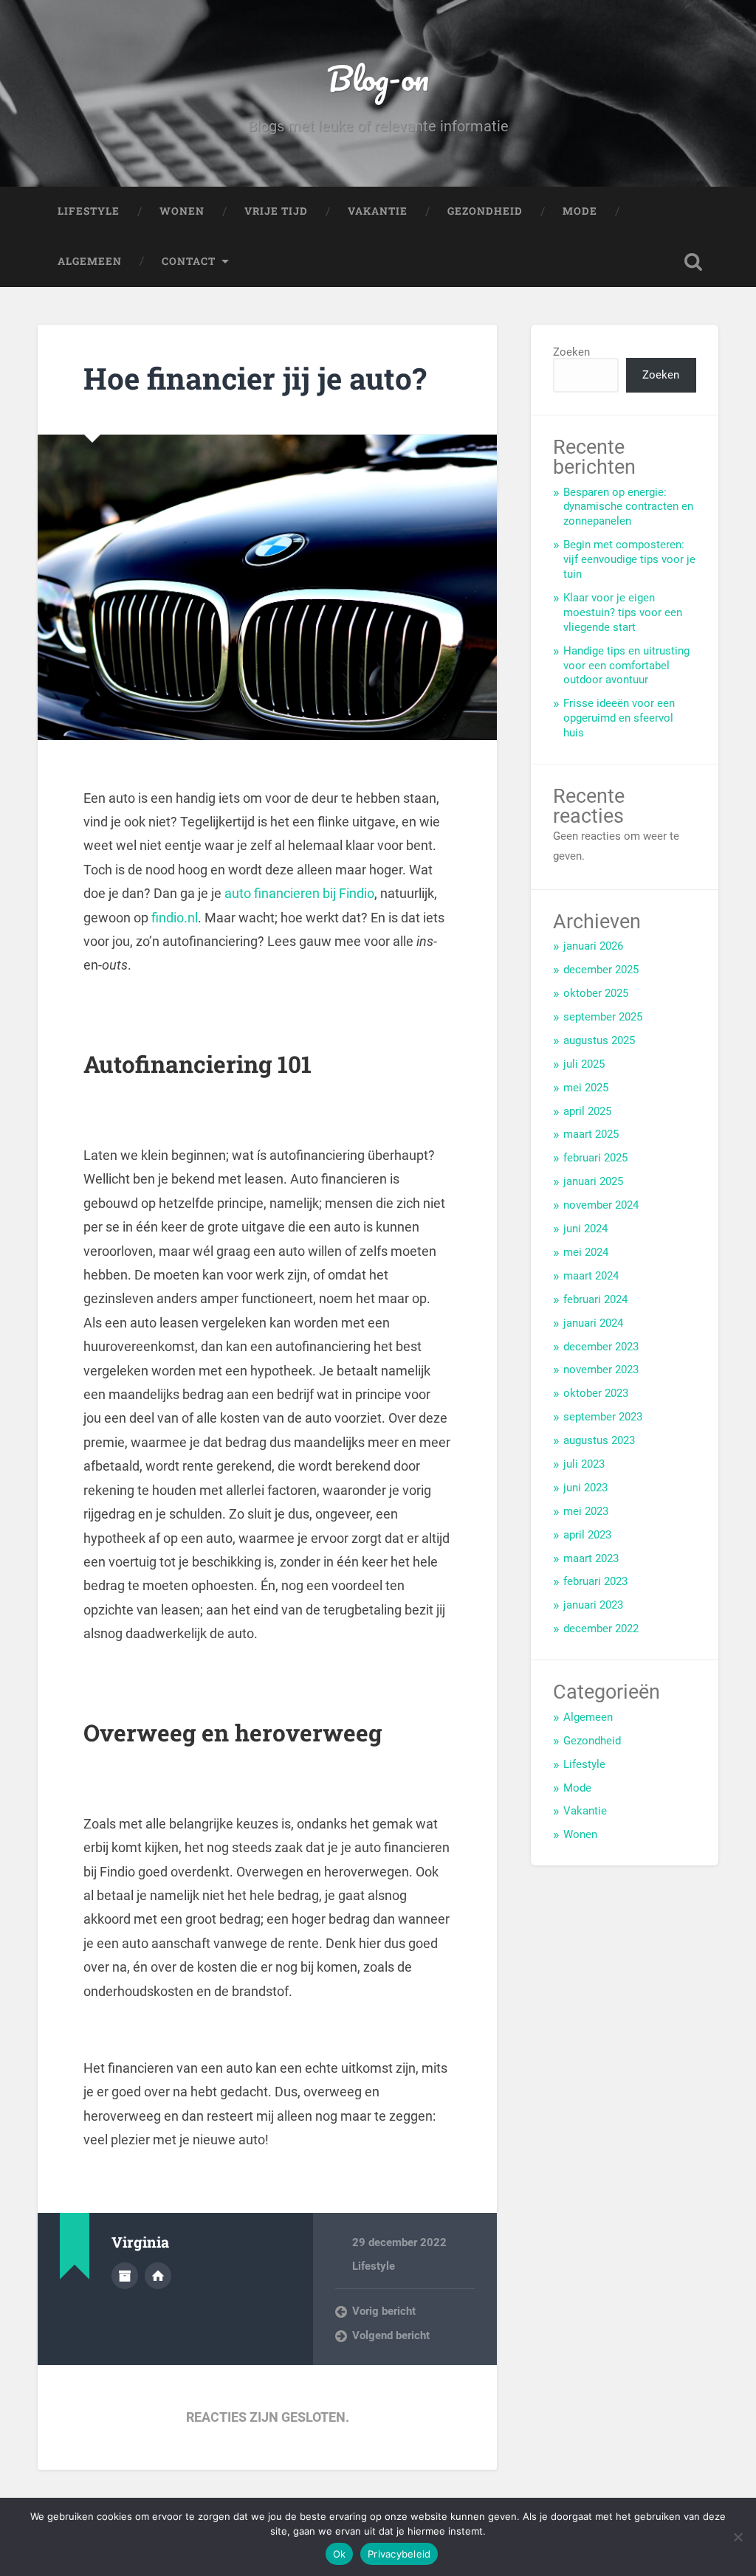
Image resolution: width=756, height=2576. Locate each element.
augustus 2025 (599, 1040)
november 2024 (601, 1205)
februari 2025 (595, 1158)
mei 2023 (586, 1511)
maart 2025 (591, 1134)
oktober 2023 (596, 1393)
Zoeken (571, 352)
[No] (738, 2537)
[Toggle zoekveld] (693, 262)
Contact (189, 261)
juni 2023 (585, 1488)
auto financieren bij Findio (299, 893)
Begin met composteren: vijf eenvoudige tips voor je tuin (629, 559)
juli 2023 (584, 1464)
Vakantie (378, 211)
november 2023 (601, 1370)
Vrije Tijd (276, 211)
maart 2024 (591, 1276)
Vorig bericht (384, 2311)
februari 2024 (595, 1299)
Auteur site (158, 2276)
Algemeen (90, 261)
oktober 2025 (596, 993)
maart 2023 (591, 1558)
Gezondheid (485, 211)
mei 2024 (586, 1252)
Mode (580, 211)
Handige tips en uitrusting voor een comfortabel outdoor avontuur (626, 666)
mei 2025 (586, 1088)
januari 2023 (593, 1605)
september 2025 (603, 1017)
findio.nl (175, 918)
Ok (340, 2554)
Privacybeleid (399, 2554)
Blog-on (378, 78)
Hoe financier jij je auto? (255, 378)
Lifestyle (89, 211)
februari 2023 (595, 1581)
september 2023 (603, 1417)
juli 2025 (584, 1064)
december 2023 (601, 1347)
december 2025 (601, 970)
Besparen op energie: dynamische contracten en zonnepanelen (628, 507)
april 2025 (587, 1111)
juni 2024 (585, 1229)
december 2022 (601, 1629)
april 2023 (587, 1535)
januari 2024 (593, 1323)
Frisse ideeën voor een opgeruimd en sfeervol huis (619, 718)
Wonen (182, 211)
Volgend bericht (391, 2335)
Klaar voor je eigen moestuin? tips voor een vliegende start (623, 612)
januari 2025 (593, 1181)
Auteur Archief (125, 2276)
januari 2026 (593, 946)
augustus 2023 (599, 1440)
